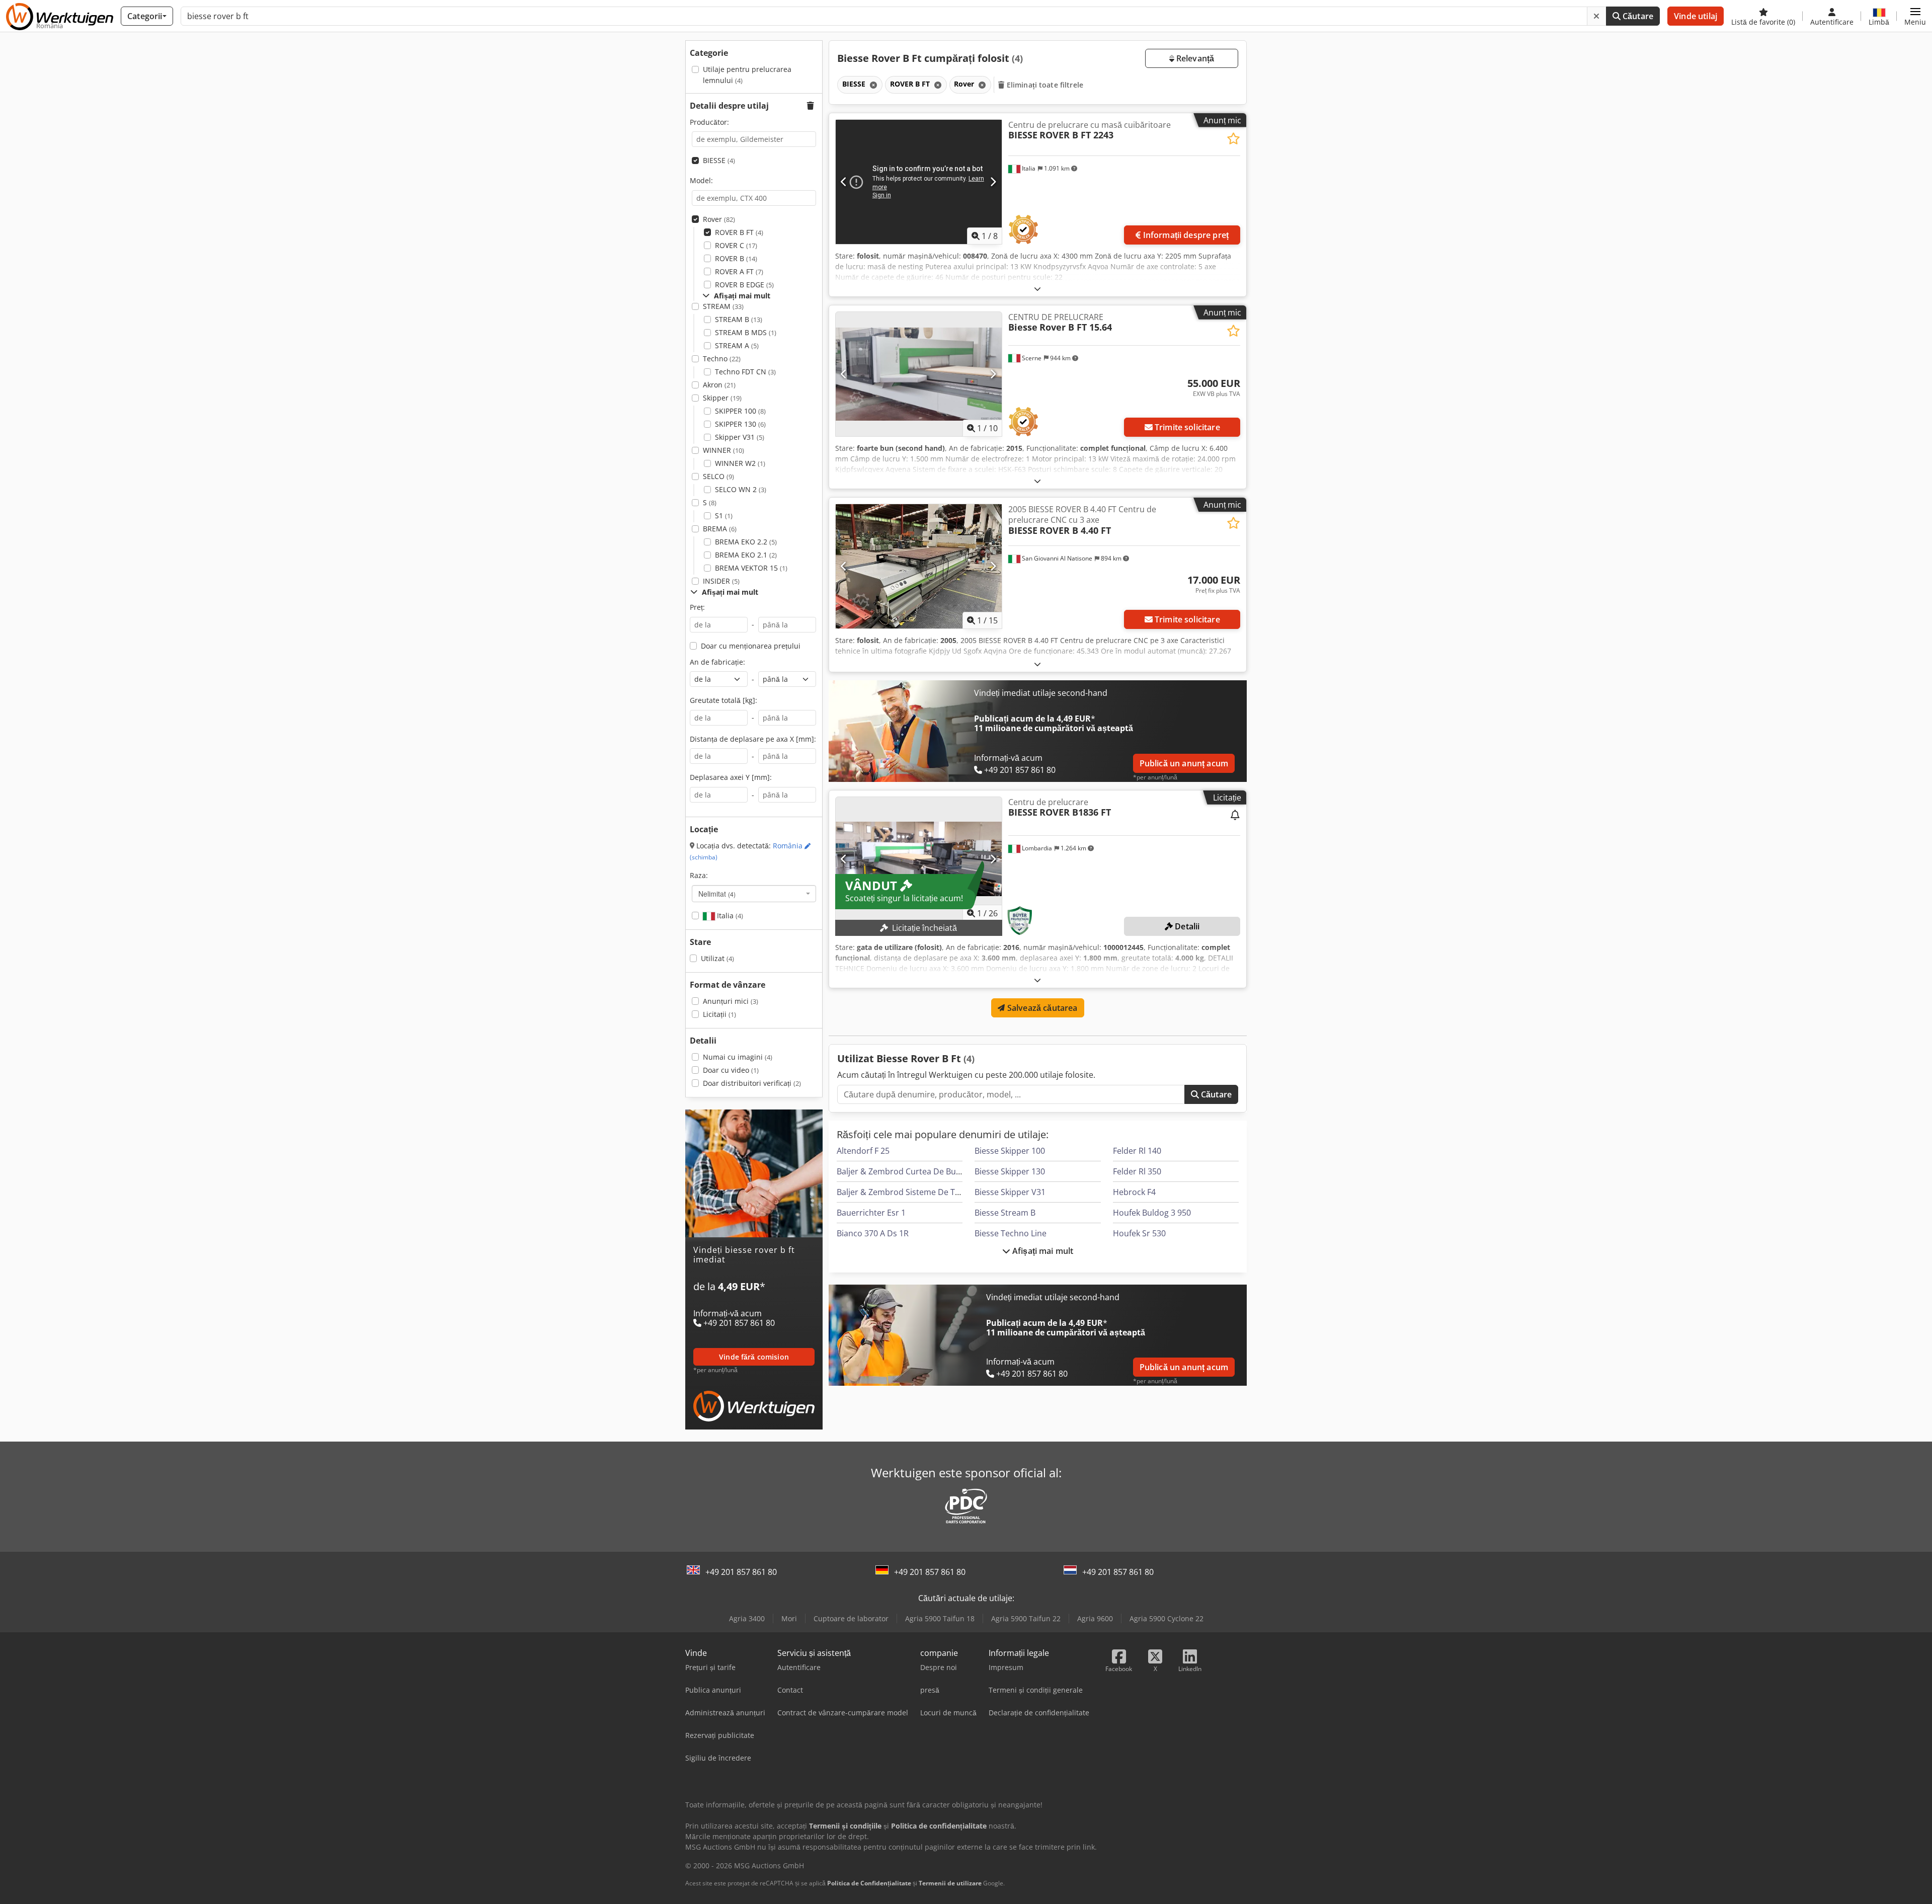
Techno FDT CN (745, 372)
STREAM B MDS (746, 332)
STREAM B (739, 319)
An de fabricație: (717, 662)
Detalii (1186, 926)
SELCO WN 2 (741, 489)
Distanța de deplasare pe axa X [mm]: (753, 739)
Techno (722, 359)
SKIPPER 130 (740, 424)
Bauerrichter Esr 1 (871, 1213)
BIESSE (719, 160)
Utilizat (717, 958)
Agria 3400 (747, 1618)
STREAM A (737, 345)
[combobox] (754, 894)
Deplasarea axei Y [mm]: (731, 777)
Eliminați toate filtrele (1044, 85)
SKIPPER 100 (740, 411)
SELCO (718, 476)
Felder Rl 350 (1137, 1171)
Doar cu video (731, 1070)
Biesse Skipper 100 (1010, 1151)
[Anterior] (844, 182)
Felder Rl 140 (1137, 1151)
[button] (1915, 16)
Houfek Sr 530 (1139, 1233)
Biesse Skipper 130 (1010, 1171)
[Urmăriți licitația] (1235, 816)
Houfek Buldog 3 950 (1152, 1213)
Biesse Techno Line (1011, 1233)
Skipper (722, 398)
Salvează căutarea (1041, 1008)
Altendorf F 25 (863, 1151)
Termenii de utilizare (950, 1883)
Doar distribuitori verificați (752, 1083)
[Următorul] (993, 182)
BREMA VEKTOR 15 (751, 568)
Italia (729, 916)
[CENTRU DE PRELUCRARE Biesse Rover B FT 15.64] (919, 374)
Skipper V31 (740, 437)
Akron (719, 385)
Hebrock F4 (1134, 1192)
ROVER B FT (739, 232)
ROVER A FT (739, 271)
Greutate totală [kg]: (723, 700)
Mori (789, 1618)
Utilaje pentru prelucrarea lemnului (747, 75)
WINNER (723, 450)
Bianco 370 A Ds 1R (873, 1233)
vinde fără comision (754, 1357)
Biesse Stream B (1005, 1213)
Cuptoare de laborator (851, 1618)
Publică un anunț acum (1184, 763)
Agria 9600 (1095, 1618)
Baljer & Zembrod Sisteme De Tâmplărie (913, 1192)
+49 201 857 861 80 (741, 1572)
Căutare (1637, 16)
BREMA (720, 529)
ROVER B (736, 258)
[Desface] (1037, 289)
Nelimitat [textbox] (717, 894)
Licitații (719, 1014)
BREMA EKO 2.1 (746, 555)
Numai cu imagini (738, 1057)
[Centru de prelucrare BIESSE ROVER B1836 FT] (919, 859)
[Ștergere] (1596, 16)
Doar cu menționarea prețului (751, 646)
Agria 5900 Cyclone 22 (1166, 1618)
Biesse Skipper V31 (1010, 1192)
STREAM (723, 306)
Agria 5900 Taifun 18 (940, 1618)
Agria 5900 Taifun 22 (1026, 1618)
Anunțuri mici (731, 1001)
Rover (719, 219)
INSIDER (721, 581)
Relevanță (1194, 58)
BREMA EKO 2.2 (746, 542)
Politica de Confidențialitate (869, 1883)
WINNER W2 (740, 463)
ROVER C (736, 245)
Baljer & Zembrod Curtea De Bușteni (906, 1171)
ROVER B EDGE (744, 285)
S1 (724, 515)
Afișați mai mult (1042, 1251)
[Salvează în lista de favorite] (1233, 139)
